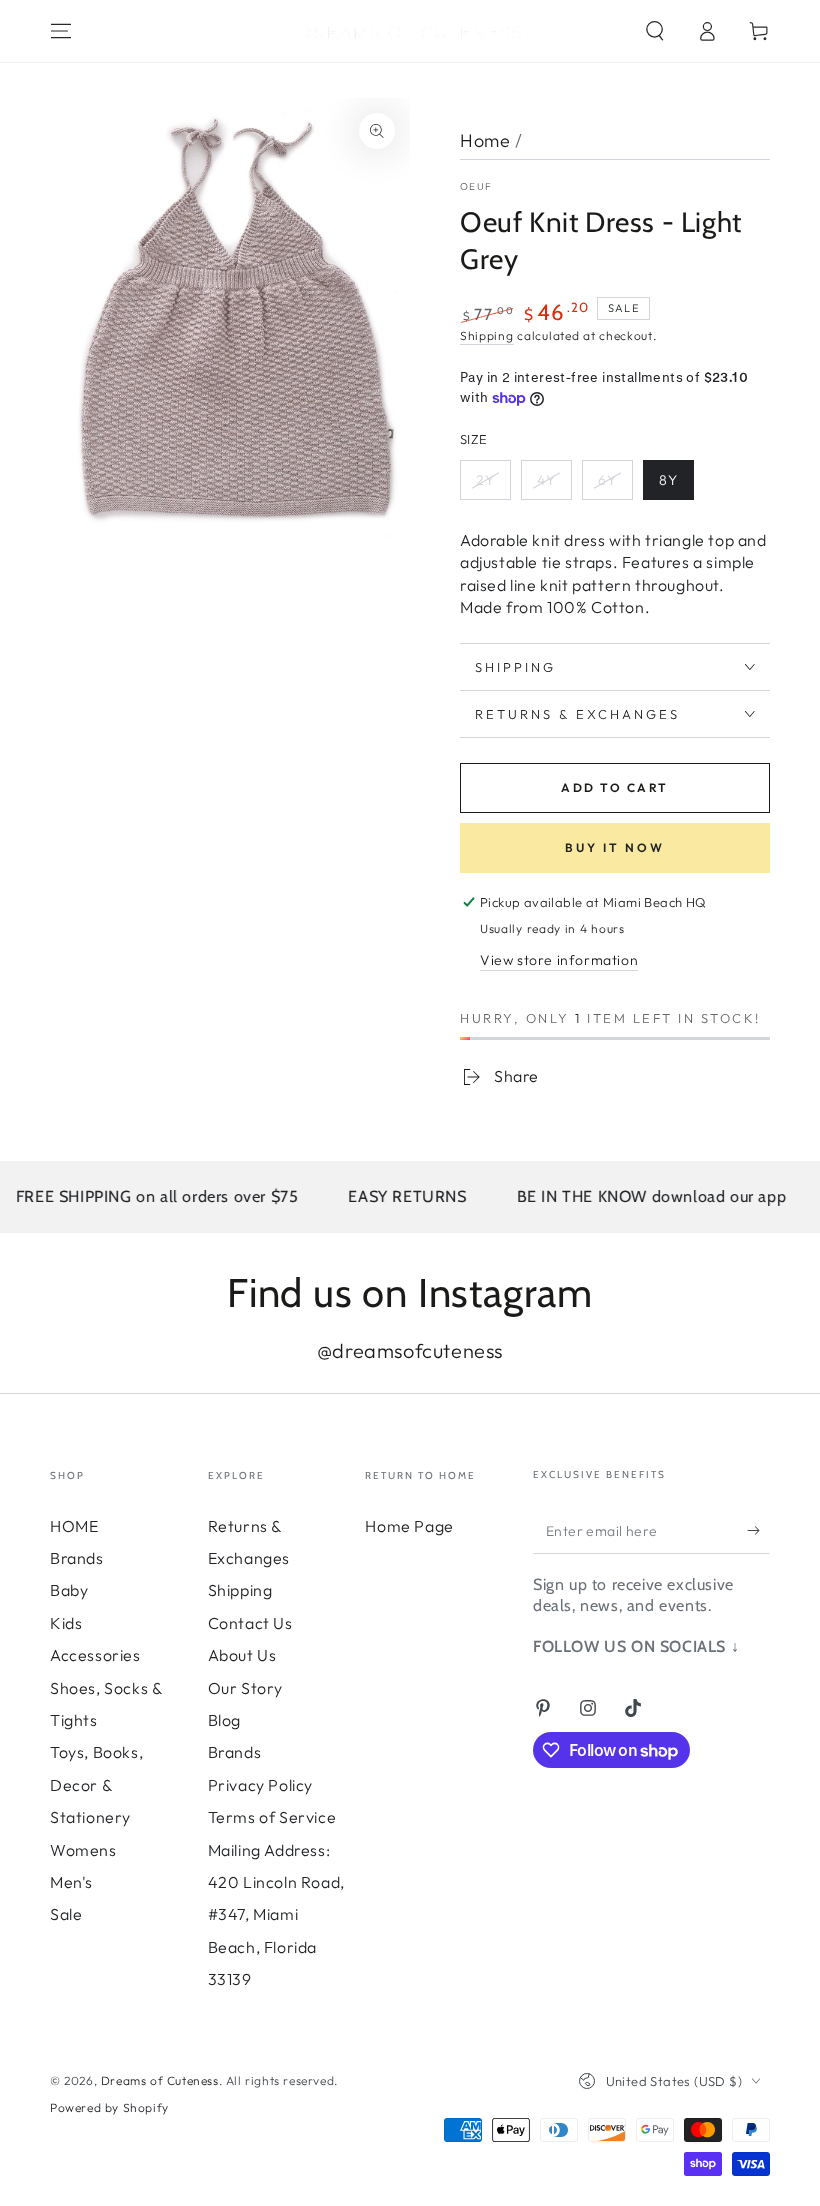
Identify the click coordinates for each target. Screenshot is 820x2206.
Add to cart (614, 787)
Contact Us (250, 1623)
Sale (66, 1914)
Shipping (487, 335)
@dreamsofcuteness (410, 1350)
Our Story (245, 1688)
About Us (242, 1655)
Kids (66, 1623)
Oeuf (476, 186)
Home (485, 140)
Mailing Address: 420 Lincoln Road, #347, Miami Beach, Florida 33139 (276, 1915)
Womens (83, 1850)
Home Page (409, 1526)
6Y (607, 480)
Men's (71, 1882)
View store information (559, 960)
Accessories (95, 1655)
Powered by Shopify (109, 2107)
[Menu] (61, 31)
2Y (485, 480)
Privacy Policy (260, 1785)
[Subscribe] (758, 1531)
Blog (224, 1720)
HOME (74, 1526)
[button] (655, 31)
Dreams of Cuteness (160, 2080)
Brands (77, 1558)
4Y (546, 480)
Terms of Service (272, 1817)
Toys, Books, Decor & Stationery (96, 1784)
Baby (69, 1590)
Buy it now (615, 847)
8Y (668, 480)
